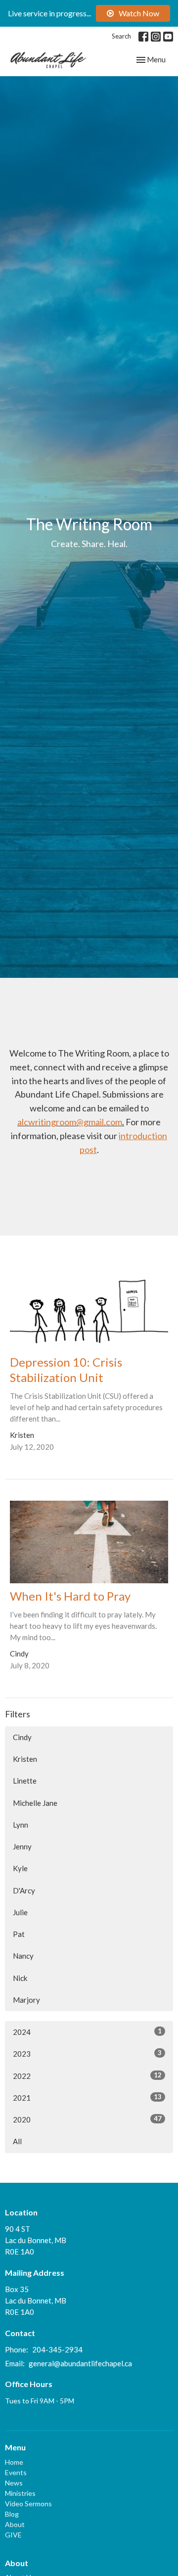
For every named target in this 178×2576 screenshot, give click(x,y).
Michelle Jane (35, 1803)
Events (16, 2472)
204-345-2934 (57, 2349)
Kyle (20, 1868)
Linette (25, 1781)
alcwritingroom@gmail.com (70, 1122)
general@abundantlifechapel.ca (80, 2363)
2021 (87, 2097)
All (17, 2141)
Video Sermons (28, 2504)
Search (121, 36)
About (15, 2524)
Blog (12, 2514)
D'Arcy (24, 1890)
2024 (87, 2032)
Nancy (23, 1956)
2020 (87, 2119)
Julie (20, 1912)
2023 (87, 2053)
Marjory (26, 2000)
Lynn (21, 1825)
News (14, 2483)
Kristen (25, 1759)
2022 (87, 2076)
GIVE (13, 2535)
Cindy (22, 1737)
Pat (19, 1934)
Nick (20, 1978)
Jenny (22, 1846)
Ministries (20, 2493)
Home (14, 2462)
